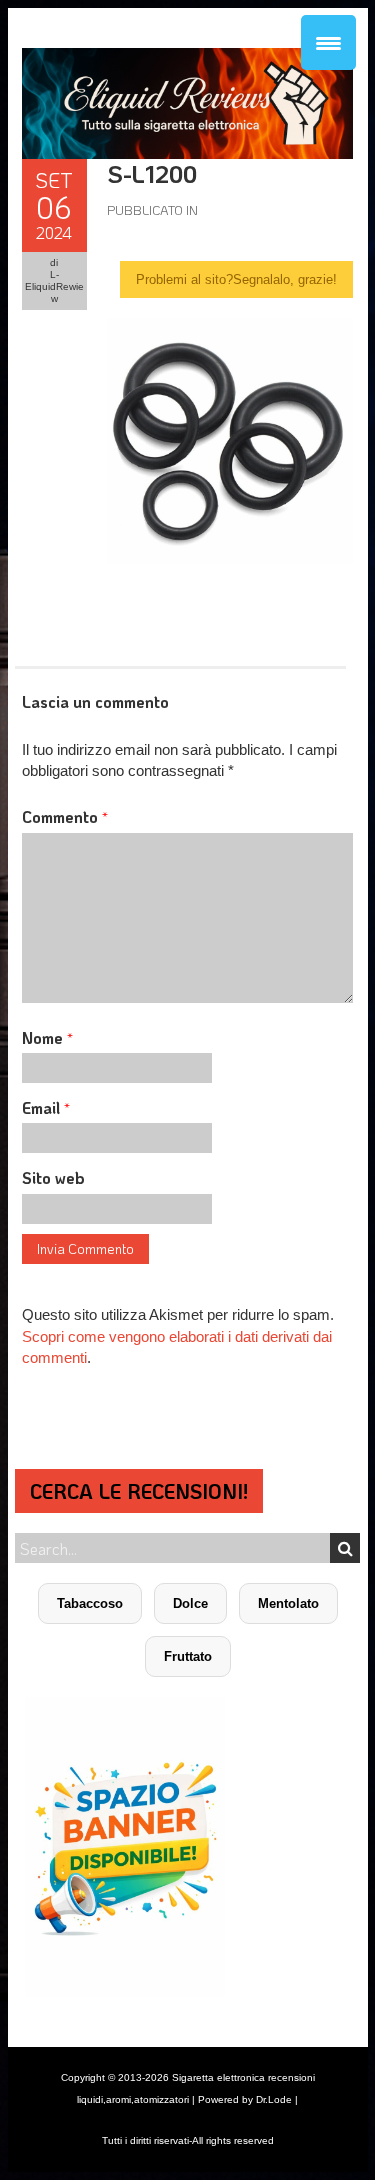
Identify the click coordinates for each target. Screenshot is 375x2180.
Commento (65, 816)
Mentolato (288, 1603)
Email (46, 1107)
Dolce (190, 1603)
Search (345, 1548)
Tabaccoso (90, 1603)
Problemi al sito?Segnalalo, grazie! (236, 279)
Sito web (53, 1177)
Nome (47, 1037)
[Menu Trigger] (328, 42)
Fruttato (188, 1656)
